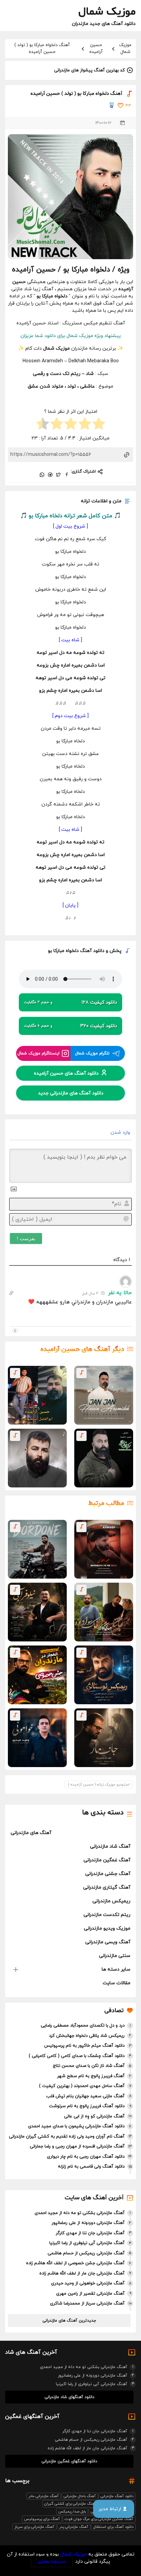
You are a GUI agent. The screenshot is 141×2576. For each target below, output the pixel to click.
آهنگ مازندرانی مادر (44, 2496)
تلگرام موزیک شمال (92, 1053)
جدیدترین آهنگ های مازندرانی (69, 2321)
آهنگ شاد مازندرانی (110, 1846)
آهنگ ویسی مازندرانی (108, 1942)
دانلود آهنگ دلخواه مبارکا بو (76, 951)
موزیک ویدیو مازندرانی (107, 1928)
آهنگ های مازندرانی (31, 1833)
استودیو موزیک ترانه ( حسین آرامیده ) (99, 1784)
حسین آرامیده (96, 48)
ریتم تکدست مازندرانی (107, 1915)
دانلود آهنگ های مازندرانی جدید (71, 1093)
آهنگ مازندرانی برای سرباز (34, 2527)
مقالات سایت (117, 1983)
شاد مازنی (22, 289)
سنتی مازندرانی (115, 1956)
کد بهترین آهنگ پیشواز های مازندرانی (89, 70)
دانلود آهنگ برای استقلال (113, 2527)
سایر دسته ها (116, 1969)
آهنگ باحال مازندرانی (80, 2496)
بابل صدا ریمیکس (72, 2511)
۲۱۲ (128, 106)
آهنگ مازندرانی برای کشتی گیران (70, 2504)
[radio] (99, 425)
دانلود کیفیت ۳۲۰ (70, 1026)
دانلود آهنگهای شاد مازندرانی (69, 2397)
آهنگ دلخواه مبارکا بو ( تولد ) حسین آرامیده (42, 48)
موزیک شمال (125, 48)
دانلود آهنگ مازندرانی (117, 2496)
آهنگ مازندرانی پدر (74, 2527)
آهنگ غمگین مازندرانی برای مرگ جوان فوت (99, 2519)
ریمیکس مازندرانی (111, 1901)
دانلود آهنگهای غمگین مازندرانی (69, 2461)
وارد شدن (121, 1132)
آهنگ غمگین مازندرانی (107, 1860)
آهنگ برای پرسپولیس (42, 2519)
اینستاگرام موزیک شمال (39, 1053)
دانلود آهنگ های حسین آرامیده (66, 1073)
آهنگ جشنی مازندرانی (108, 1874)
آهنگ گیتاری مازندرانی (107, 1887)
